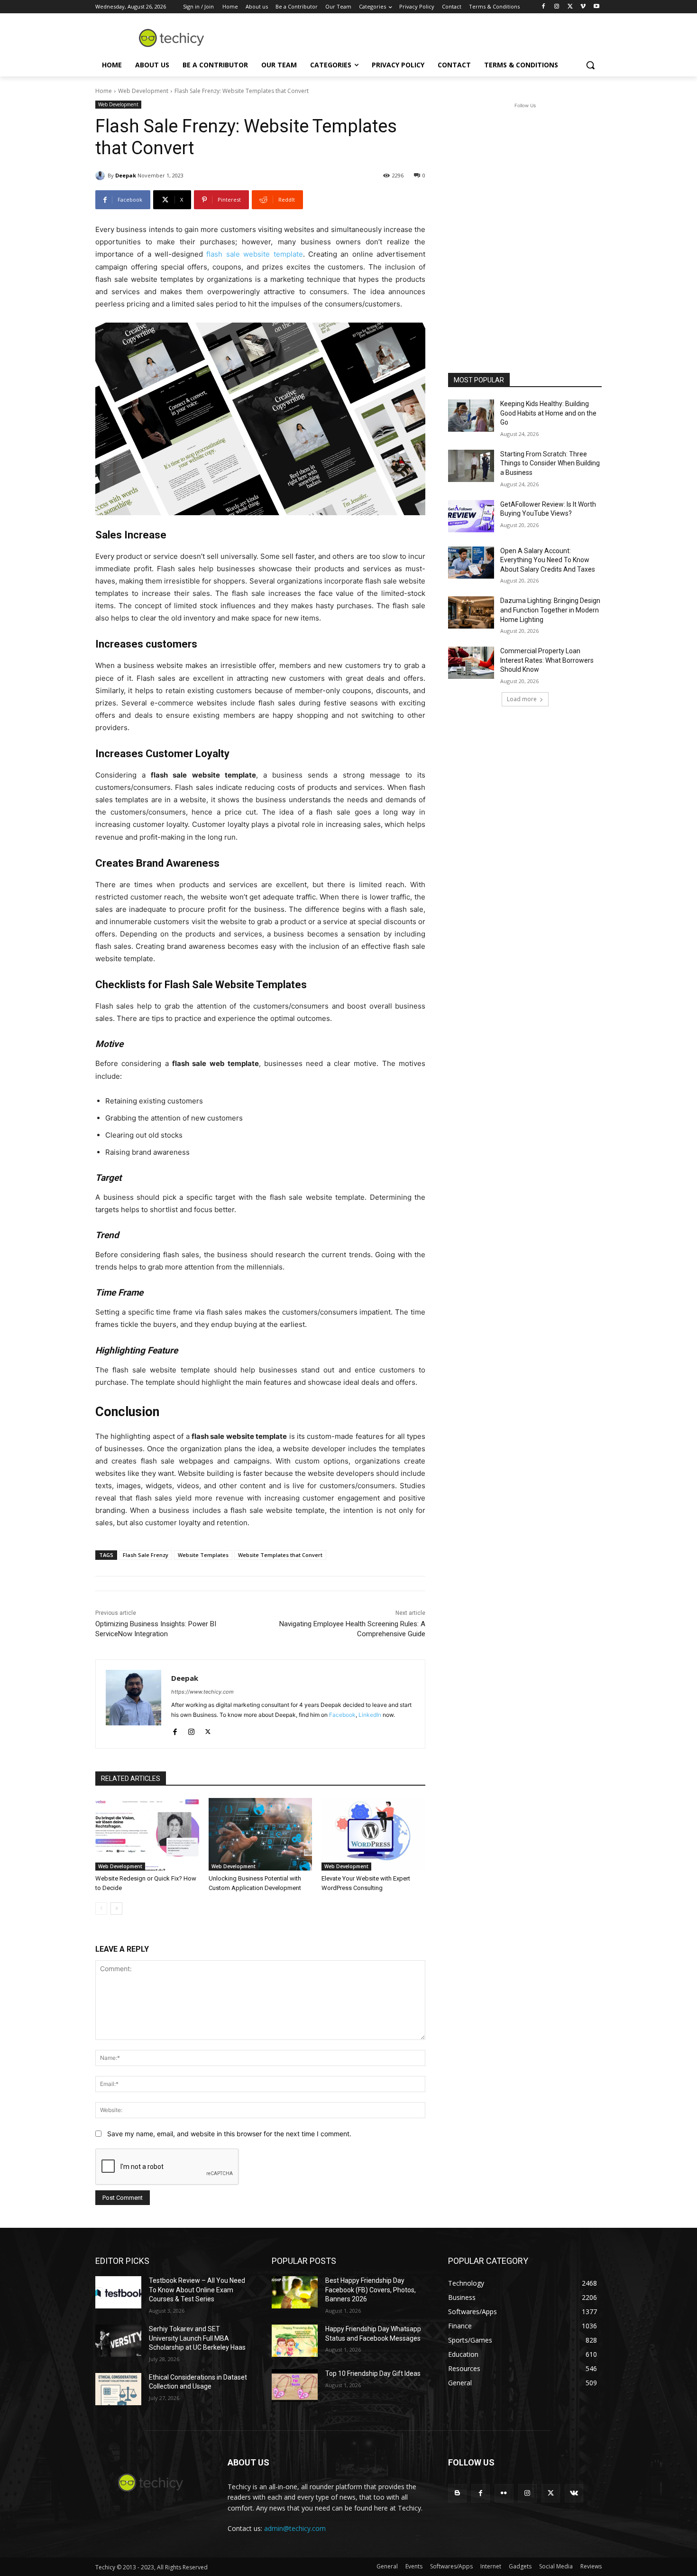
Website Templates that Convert (280, 1555)
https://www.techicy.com (202, 1692)
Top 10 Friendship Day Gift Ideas (373, 2373)
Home (104, 91)
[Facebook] (544, 7)
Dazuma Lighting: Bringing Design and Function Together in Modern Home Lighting (550, 610)
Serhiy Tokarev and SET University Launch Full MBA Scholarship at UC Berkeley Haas (197, 2338)
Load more (522, 699)
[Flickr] (504, 2493)
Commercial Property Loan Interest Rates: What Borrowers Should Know (547, 660)
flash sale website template (254, 254)
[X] (570, 7)
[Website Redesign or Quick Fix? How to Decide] (147, 1834)
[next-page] (116, 1909)
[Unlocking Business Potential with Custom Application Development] (261, 1834)
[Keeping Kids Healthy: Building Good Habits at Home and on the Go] (471, 416)
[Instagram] (557, 7)
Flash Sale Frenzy (146, 1555)
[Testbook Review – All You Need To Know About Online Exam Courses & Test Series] (118, 2292)
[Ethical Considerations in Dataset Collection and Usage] (118, 2389)
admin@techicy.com (295, 2528)
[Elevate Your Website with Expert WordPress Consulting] (373, 1834)
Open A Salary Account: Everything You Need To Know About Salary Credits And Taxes (548, 560)
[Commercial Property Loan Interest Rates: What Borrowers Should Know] (471, 663)
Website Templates (203, 1555)
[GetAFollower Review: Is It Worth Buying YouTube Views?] (471, 516)
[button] (590, 65)
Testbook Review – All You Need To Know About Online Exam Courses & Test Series (197, 2290)
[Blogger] (457, 2493)
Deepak (126, 175)
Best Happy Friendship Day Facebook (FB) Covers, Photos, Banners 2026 (371, 2290)
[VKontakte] (574, 2493)
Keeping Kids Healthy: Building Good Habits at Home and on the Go (548, 413)
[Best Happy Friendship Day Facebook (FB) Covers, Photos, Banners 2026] (295, 2292)
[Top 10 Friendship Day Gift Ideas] (295, 2385)
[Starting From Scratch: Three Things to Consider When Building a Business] (471, 466)
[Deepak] (101, 176)
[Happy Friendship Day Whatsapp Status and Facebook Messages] (295, 2341)
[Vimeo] (583, 7)
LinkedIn (370, 1715)
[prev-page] (101, 1909)
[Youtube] (596, 7)
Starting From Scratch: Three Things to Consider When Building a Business (550, 463)
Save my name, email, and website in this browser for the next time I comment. (229, 2134)
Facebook (342, 1715)
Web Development (143, 91)
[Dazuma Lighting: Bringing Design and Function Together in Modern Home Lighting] (471, 612)
